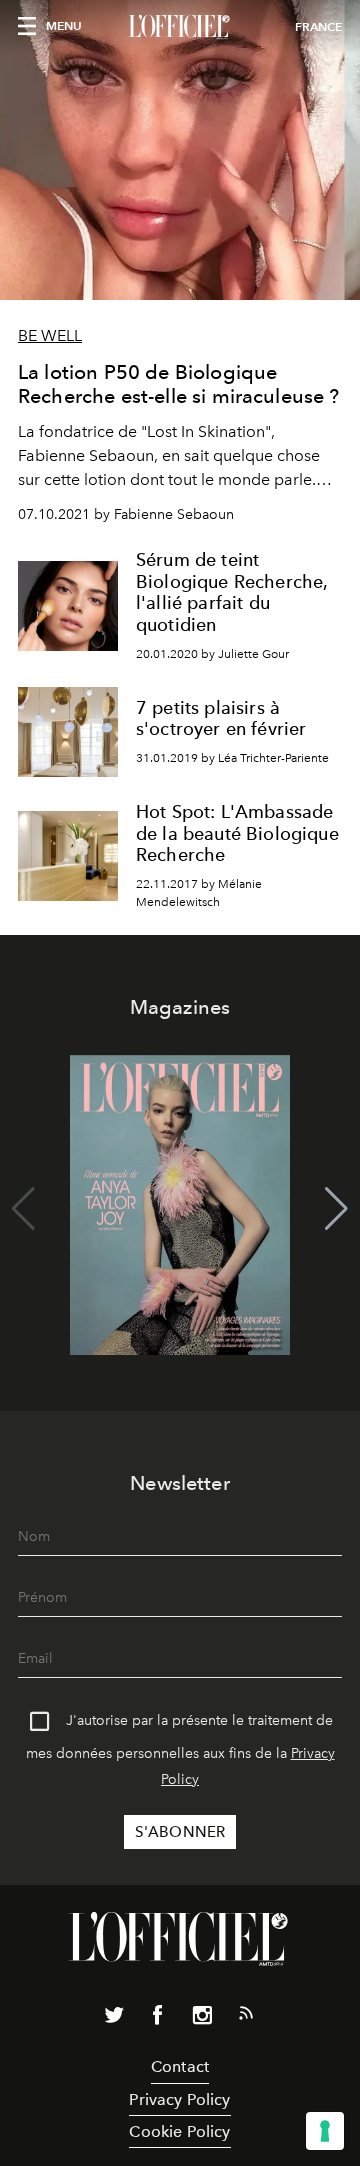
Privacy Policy (179, 2099)
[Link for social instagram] (202, 2019)
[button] (336, 1209)
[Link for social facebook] (158, 2019)
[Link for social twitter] (114, 2019)
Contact (180, 2066)
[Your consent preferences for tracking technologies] (325, 2131)
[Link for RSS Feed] (246, 2017)
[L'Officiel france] (180, 27)
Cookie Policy (179, 2131)
